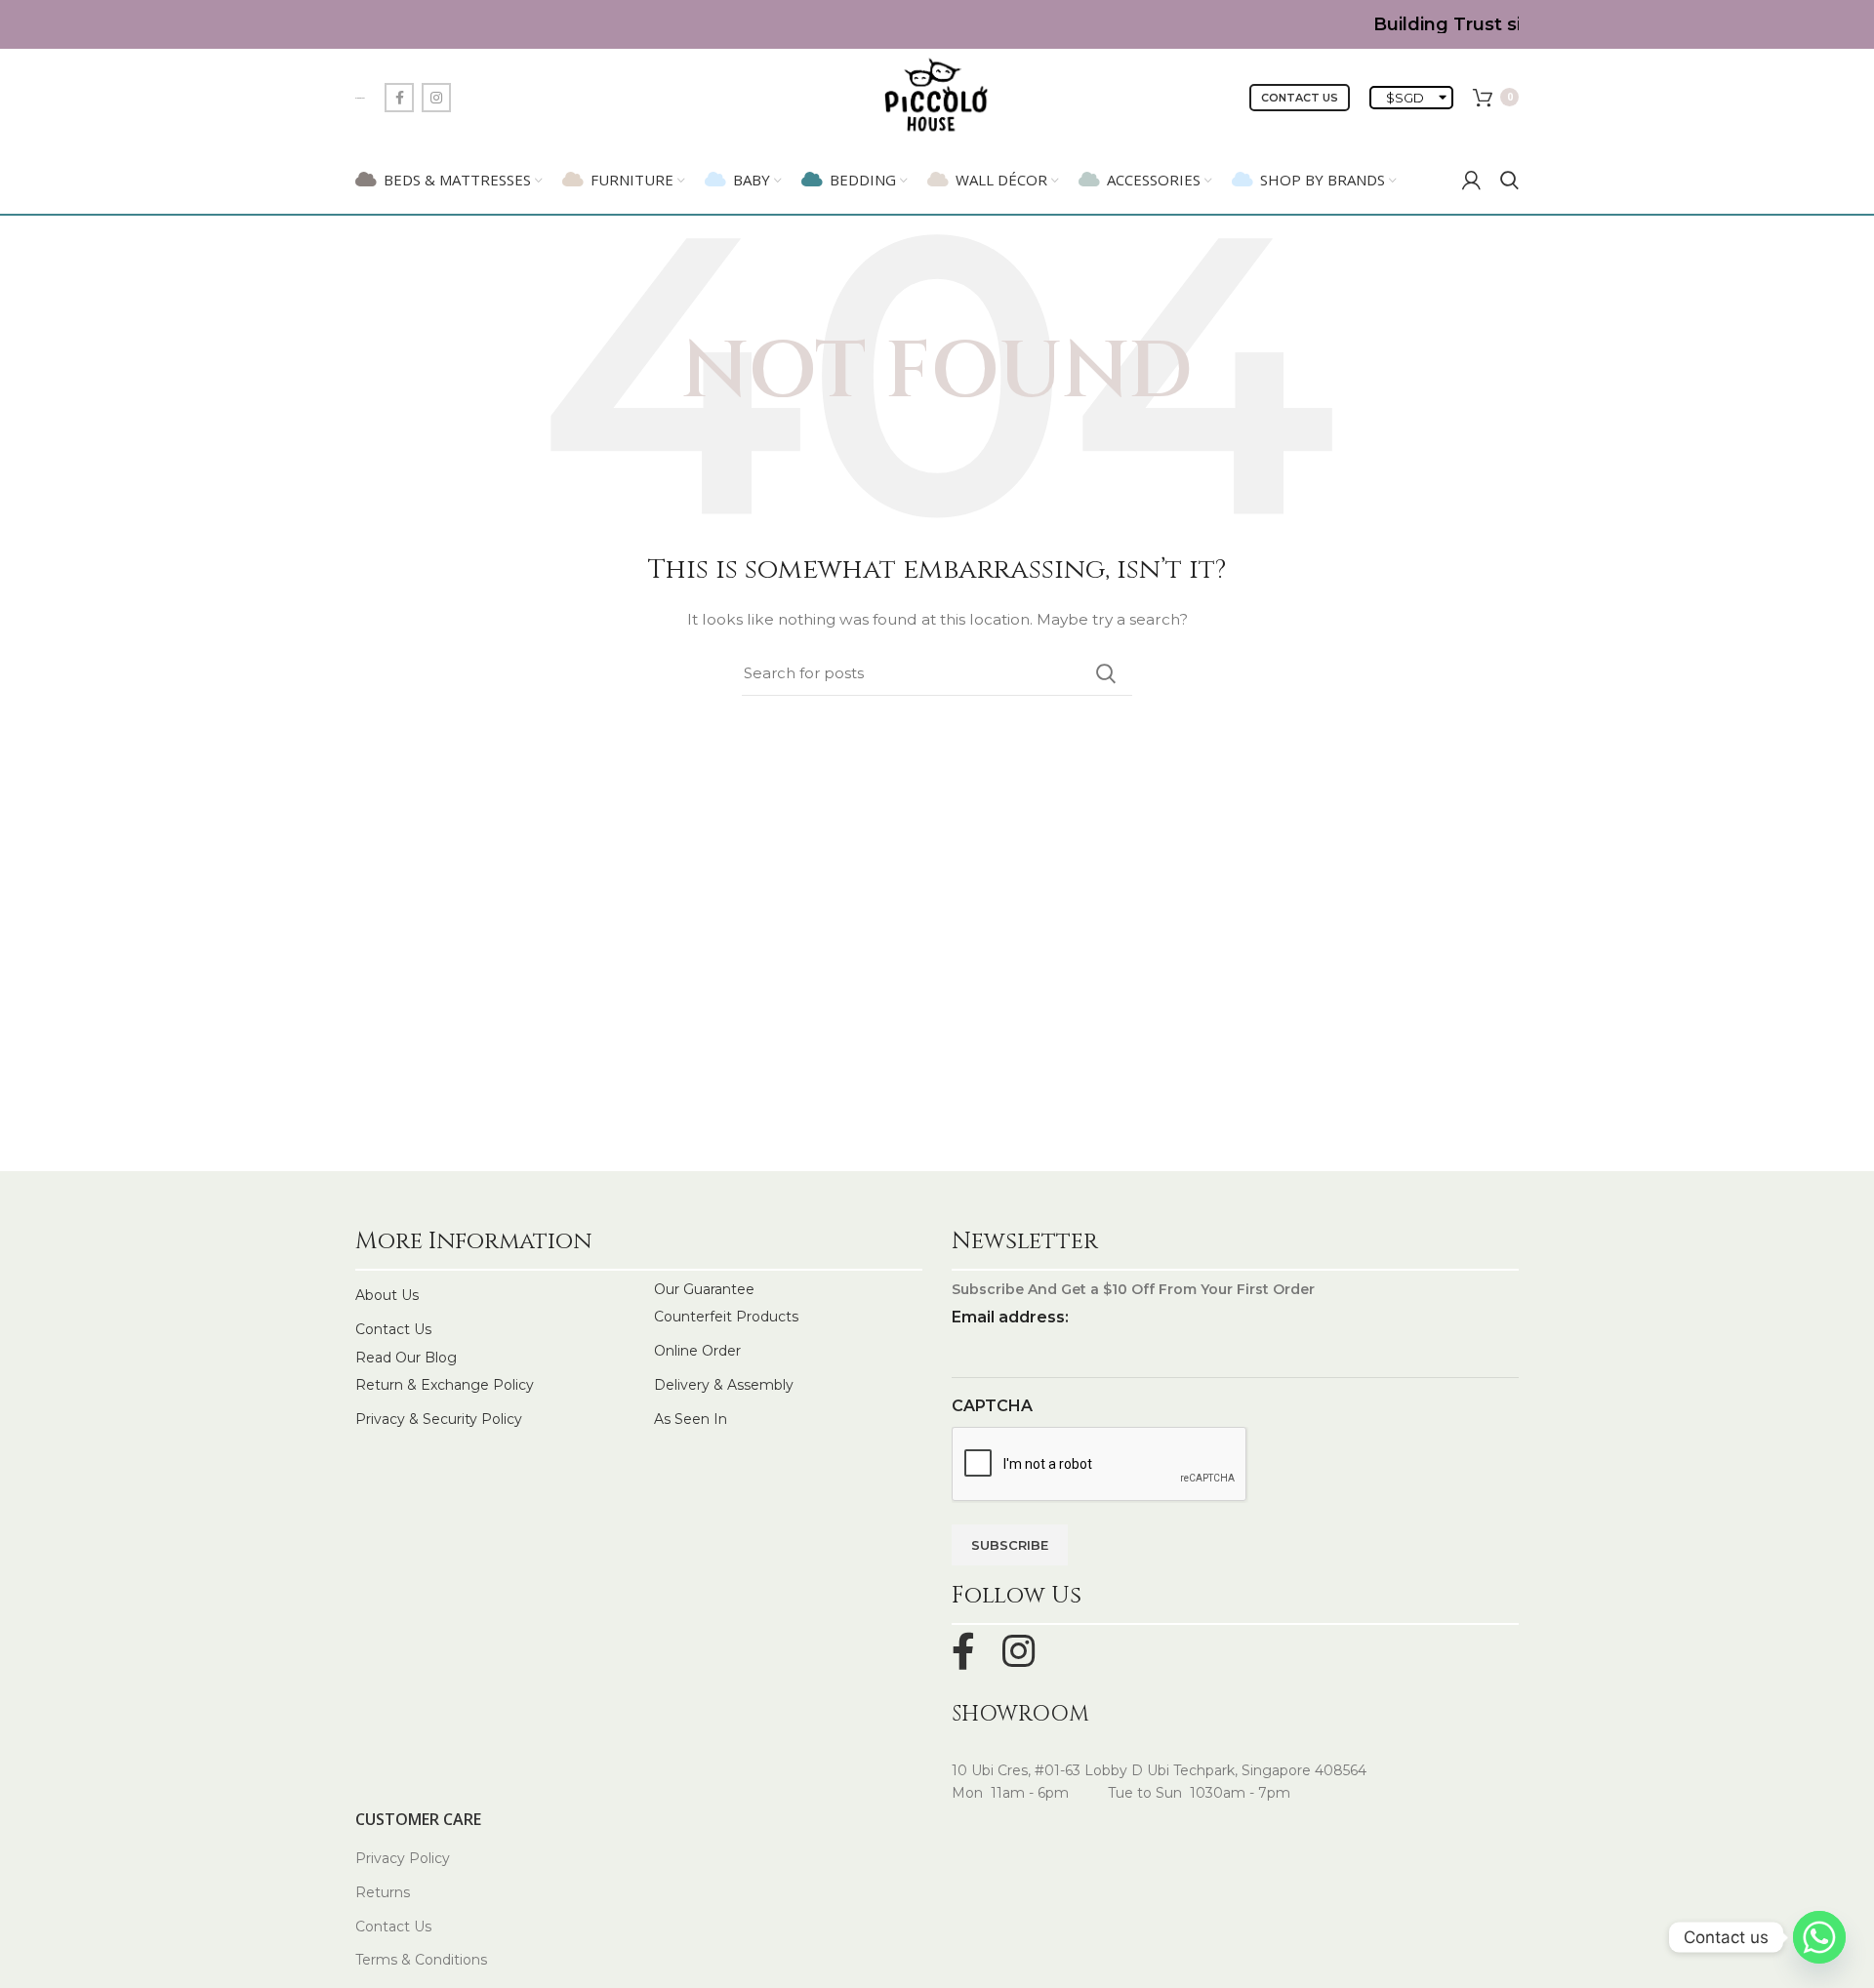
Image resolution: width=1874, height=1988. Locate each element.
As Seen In (691, 1419)
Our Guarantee (704, 1289)
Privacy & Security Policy (439, 1419)
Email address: (1010, 1317)
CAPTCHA (992, 1406)
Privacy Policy (403, 1858)
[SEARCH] (1106, 673)
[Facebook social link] (399, 98)
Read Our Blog (406, 1358)
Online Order (697, 1351)
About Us (387, 1295)
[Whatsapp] (1819, 1937)
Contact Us (1300, 98)
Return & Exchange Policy (445, 1385)
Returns (383, 1892)
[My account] (1471, 180)
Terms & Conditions (421, 1960)
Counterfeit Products (726, 1317)
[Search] (1509, 180)
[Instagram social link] (436, 98)
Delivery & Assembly (724, 1385)
